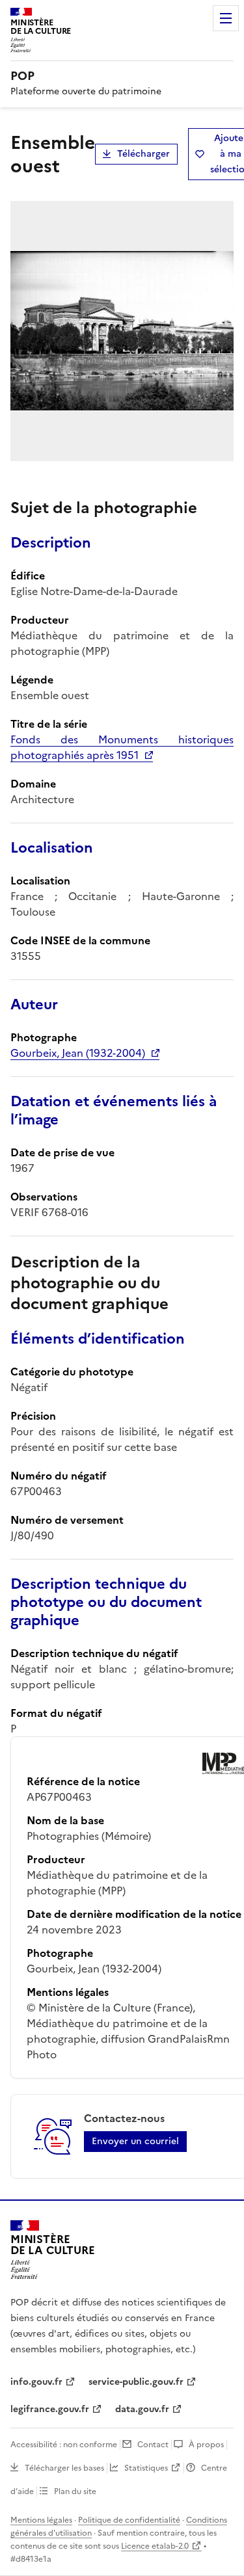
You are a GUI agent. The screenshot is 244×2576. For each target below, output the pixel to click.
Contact (153, 2445)
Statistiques (146, 2468)
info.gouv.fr (36, 2382)
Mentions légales (41, 2520)
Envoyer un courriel (135, 2141)
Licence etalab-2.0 (155, 2546)
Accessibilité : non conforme (64, 2445)
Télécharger (143, 154)
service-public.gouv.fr (136, 2382)
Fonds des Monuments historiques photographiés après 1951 (122, 747)
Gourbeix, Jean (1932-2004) (78, 1053)
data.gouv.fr (142, 2409)
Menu (226, 18)
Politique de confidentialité (129, 2520)
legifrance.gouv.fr (50, 2409)
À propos (206, 2445)
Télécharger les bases (64, 2468)
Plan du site (75, 2491)
